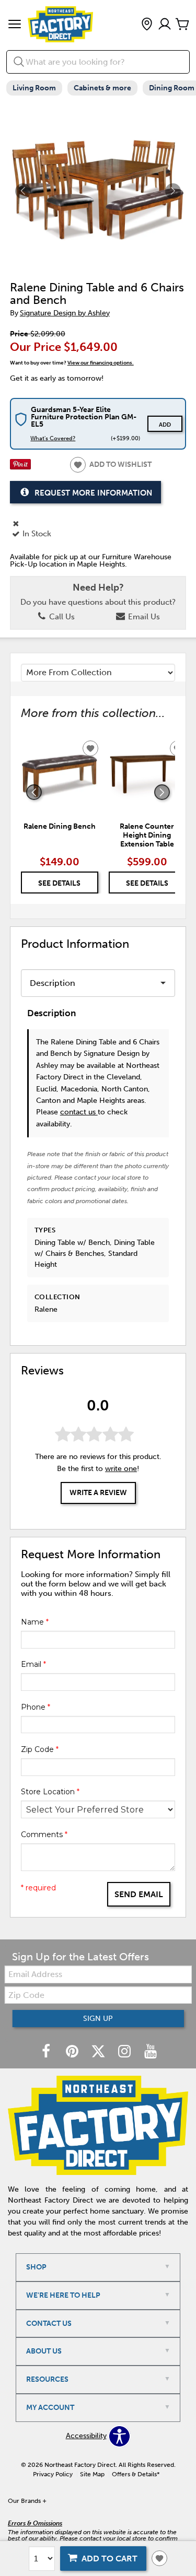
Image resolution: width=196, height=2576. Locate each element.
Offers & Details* (136, 2474)
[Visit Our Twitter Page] (99, 2052)
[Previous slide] (34, 792)
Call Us (61, 617)
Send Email (139, 1894)
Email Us (143, 617)
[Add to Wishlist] (159, 2558)
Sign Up (98, 2019)
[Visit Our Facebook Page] (47, 2052)
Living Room (34, 88)
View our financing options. (101, 363)
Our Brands (27, 2501)
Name (35, 1622)
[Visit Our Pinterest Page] (73, 2052)
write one (121, 1469)
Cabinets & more (102, 88)
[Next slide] (162, 792)
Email (33, 1664)
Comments (44, 1834)
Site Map (92, 2474)
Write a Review (98, 1493)
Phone (36, 1707)
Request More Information (93, 492)
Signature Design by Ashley (65, 313)
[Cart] (182, 25)
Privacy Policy (53, 2474)
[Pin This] (20, 467)
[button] (15, 25)
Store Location (50, 1792)
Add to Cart (109, 2559)
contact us (79, 1112)
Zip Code (40, 1749)
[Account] (165, 25)
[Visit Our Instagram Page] (125, 2052)
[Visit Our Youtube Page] (151, 2052)
